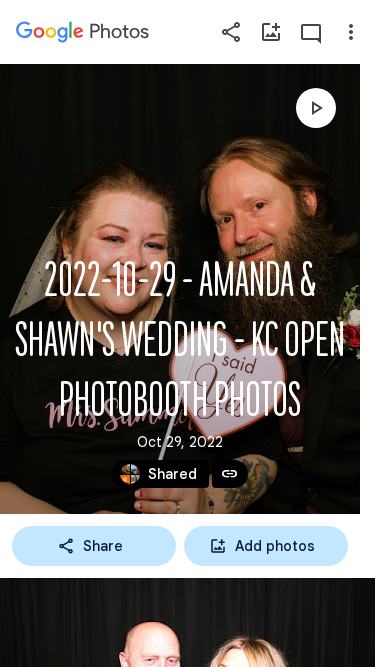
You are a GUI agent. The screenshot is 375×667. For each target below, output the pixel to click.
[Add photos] (271, 32)
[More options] (351, 32)
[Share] (231, 32)
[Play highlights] (316, 108)
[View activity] (311, 32)
